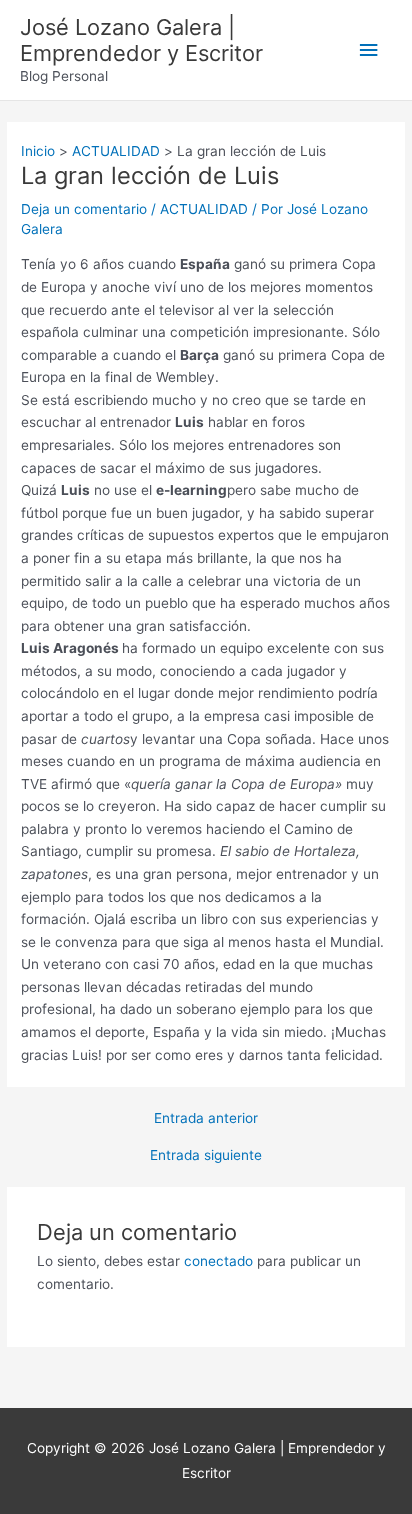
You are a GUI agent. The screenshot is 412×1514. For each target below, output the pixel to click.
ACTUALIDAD (204, 209)
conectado (218, 1261)
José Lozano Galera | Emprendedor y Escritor (141, 40)
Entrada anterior (206, 1119)
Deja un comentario (84, 209)
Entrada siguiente (206, 1156)
